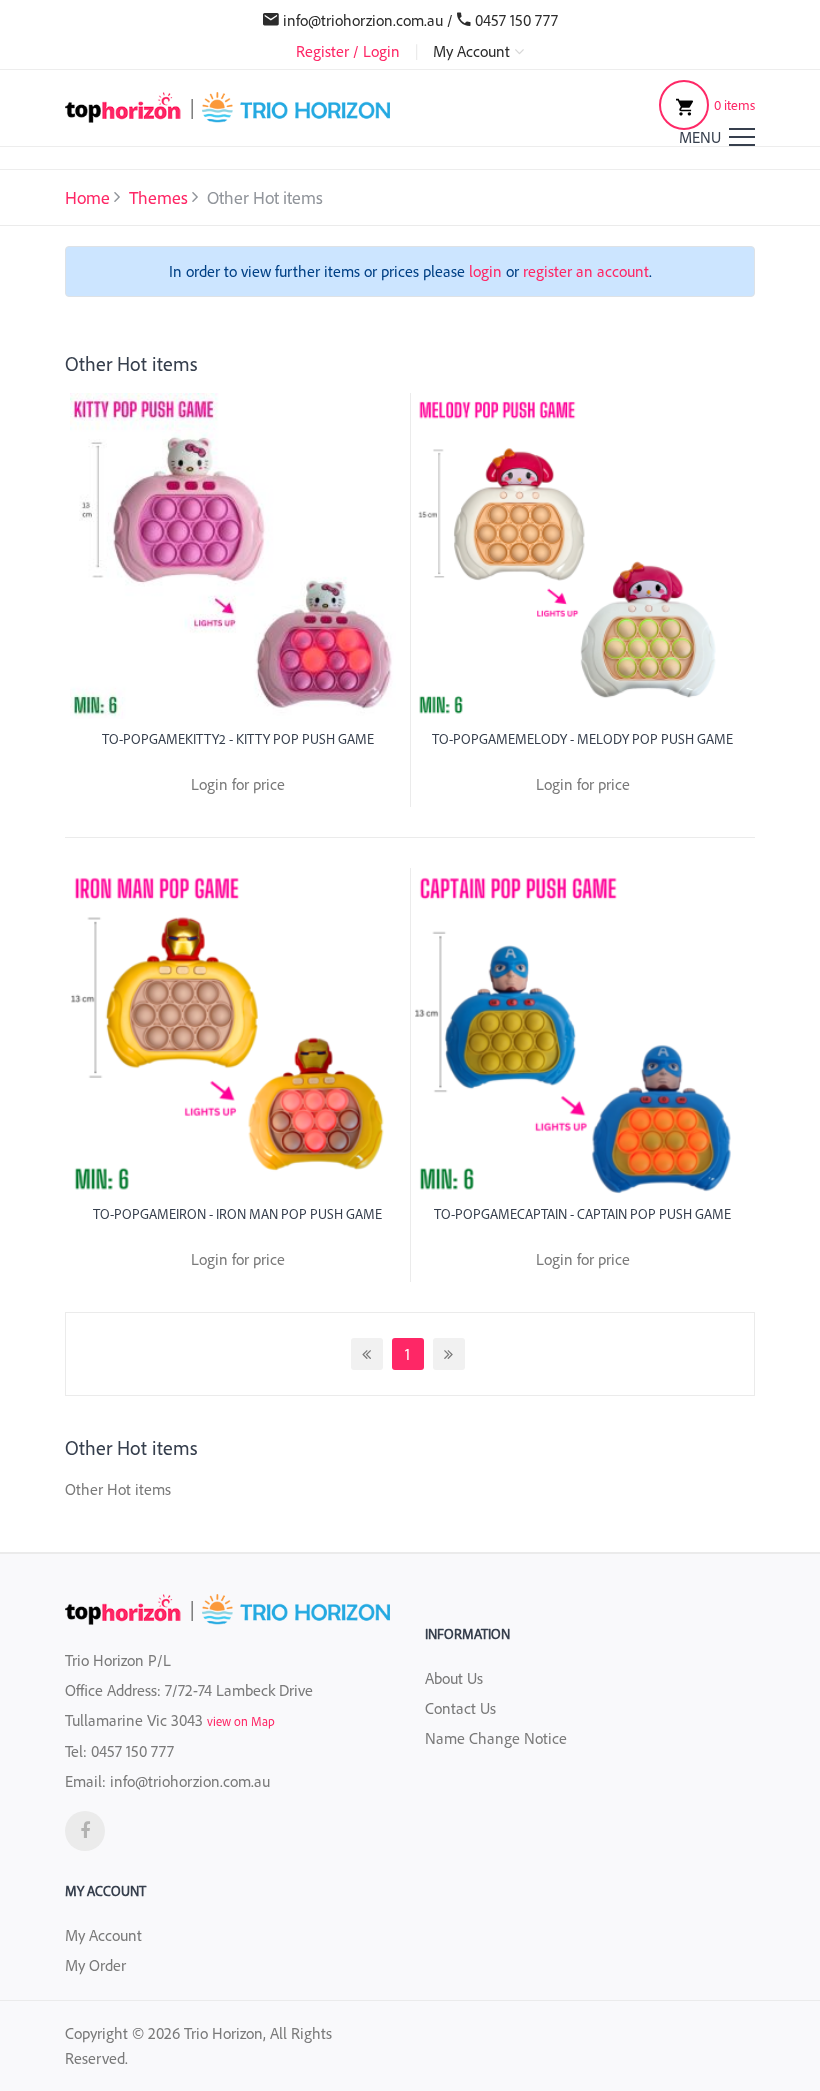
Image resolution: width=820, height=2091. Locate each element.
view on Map (241, 1721)
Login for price (238, 784)
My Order (95, 1965)
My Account (103, 1935)
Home (87, 197)
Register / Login (348, 51)
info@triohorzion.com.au (363, 20)
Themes (158, 197)
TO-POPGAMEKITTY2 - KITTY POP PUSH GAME (238, 738)
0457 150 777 (516, 20)
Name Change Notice (496, 1738)
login (485, 271)
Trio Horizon (223, 2033)
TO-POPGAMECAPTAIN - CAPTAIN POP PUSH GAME (582, 1213)
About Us (454, 1678)
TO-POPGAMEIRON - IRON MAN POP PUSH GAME (237, 1213)
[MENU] (742, 137)
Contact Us (460, 1708)
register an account (586, 271)
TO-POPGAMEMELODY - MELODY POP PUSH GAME (582, 738)
